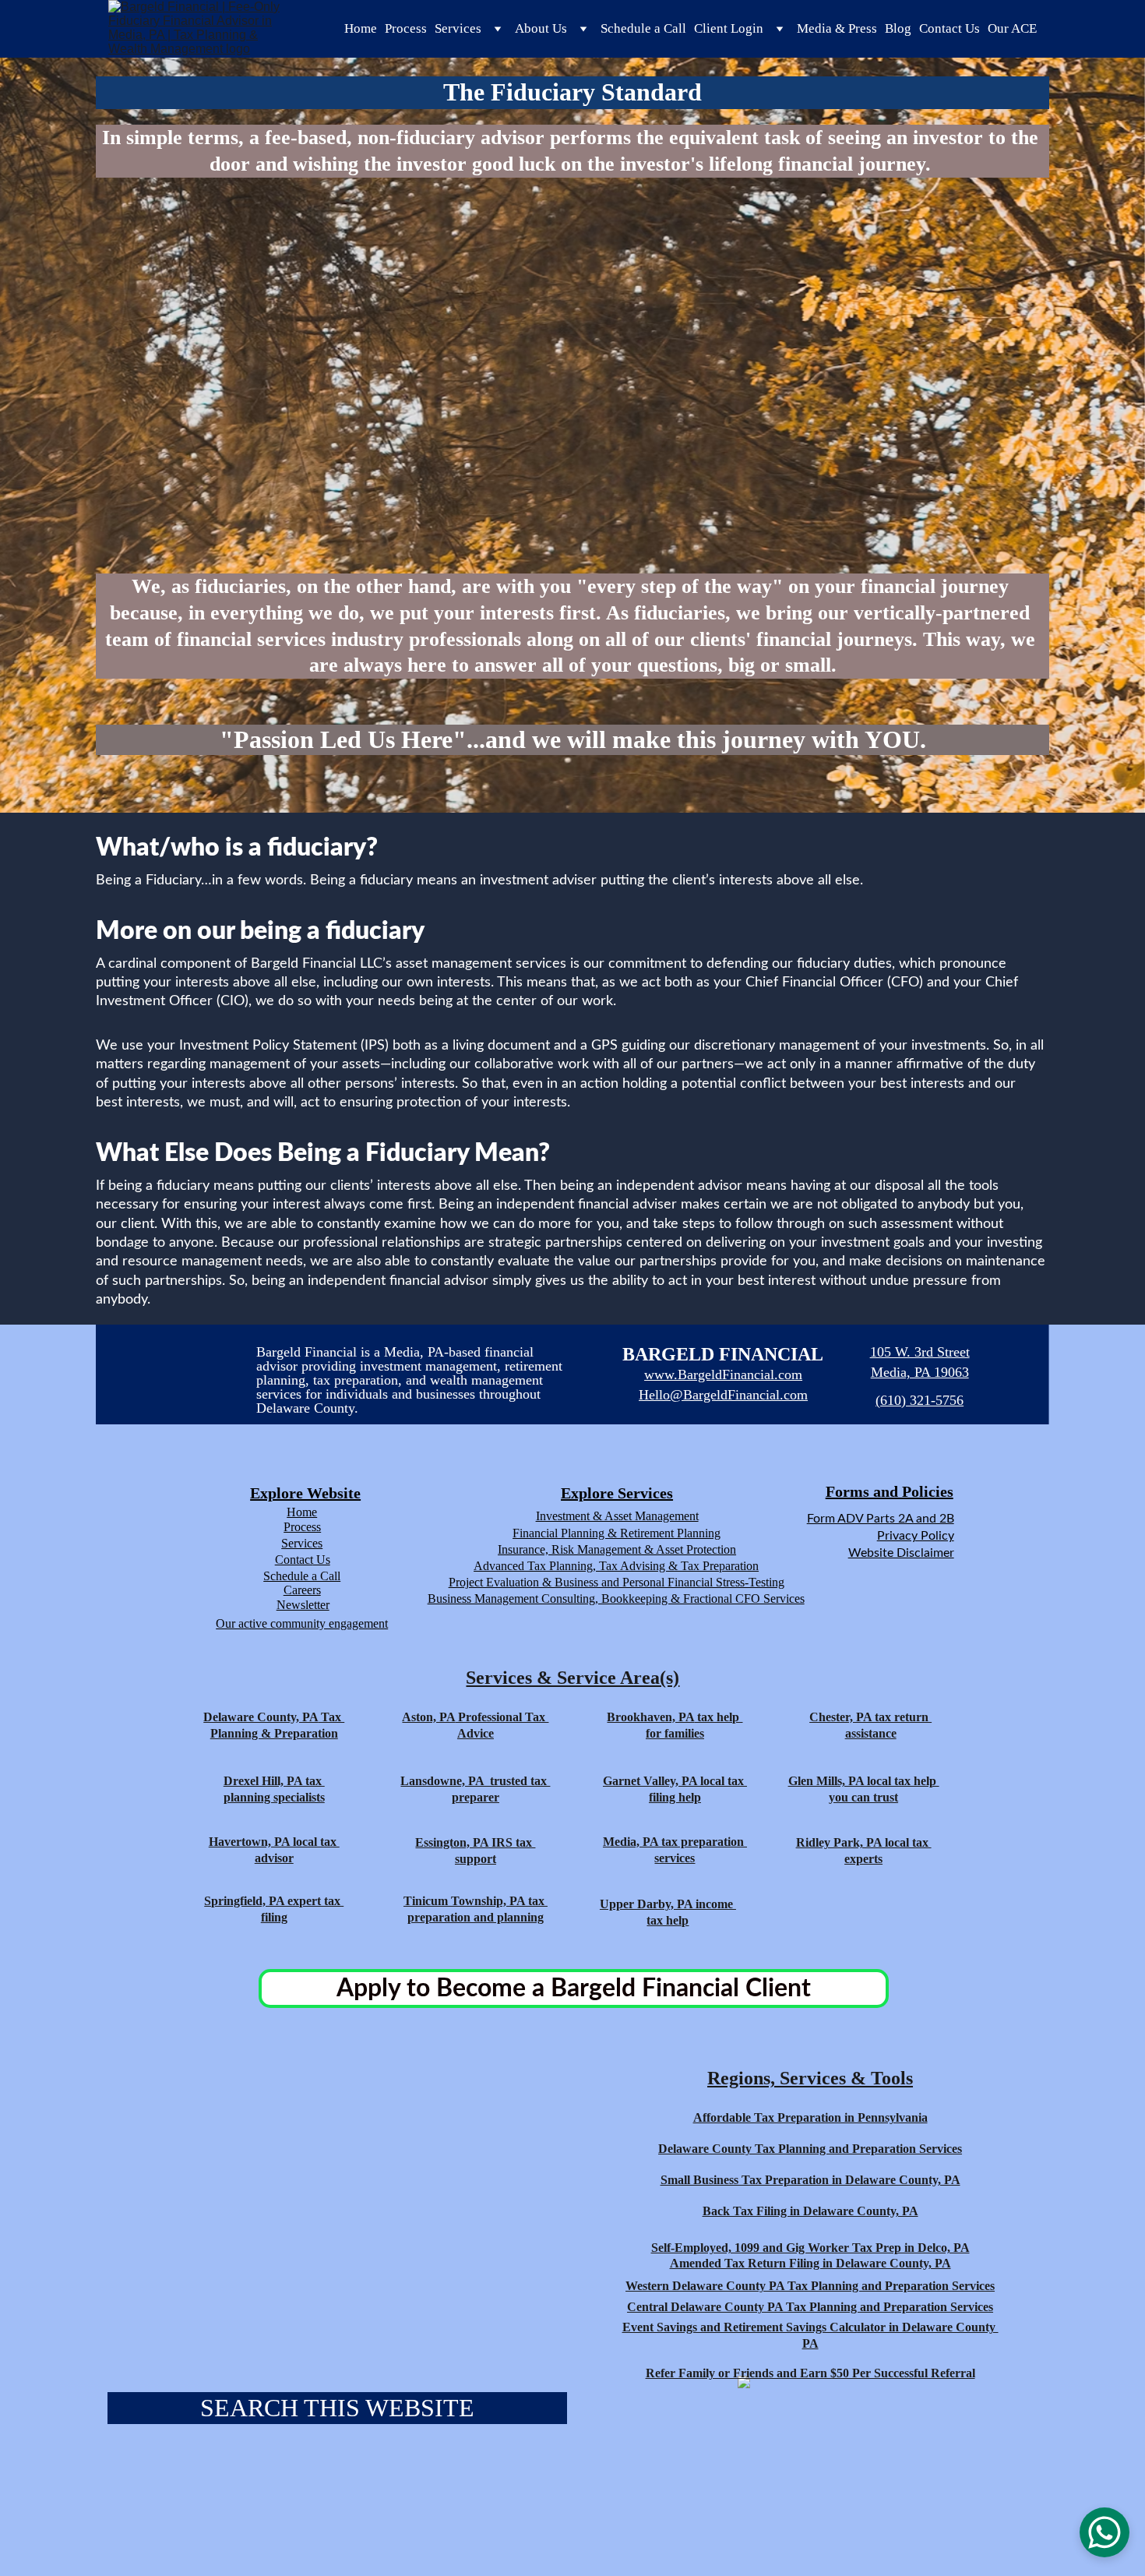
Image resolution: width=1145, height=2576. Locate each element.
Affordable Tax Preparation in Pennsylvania (810, 2117)
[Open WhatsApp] (1104, 2532)
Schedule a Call (643, 28)
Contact (294, 1560)
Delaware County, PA (261, 1717)
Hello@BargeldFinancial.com (723, 1395)
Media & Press (837, 28)
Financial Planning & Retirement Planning (617, 1533)
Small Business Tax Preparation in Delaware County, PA (810, 2180)
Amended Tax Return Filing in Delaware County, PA (810, 2263)
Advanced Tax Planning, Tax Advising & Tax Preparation (616, 1566)
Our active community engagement (302, 1623)
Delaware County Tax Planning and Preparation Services (810, 2149)
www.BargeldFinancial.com (723, 1374)
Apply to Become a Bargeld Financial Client (574, 1988)
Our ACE (1012, 28)
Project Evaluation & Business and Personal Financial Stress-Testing (617, 1582)
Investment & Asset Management (617, 1516)
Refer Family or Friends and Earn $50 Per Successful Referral (810, 2373)
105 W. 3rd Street (920, 1352)
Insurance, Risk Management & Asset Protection (617, 1549)
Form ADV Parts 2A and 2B (881, 1519)
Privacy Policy (916, 1536)
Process (406, 28)
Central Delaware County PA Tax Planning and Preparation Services (810, 2307)
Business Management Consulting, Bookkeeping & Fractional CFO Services (616, 1599)
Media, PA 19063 (920, 1372)
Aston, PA (428, 1717)
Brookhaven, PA (650, 1717)
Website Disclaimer (901, 1553)
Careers (302, 1590)
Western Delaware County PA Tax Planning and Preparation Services (810, 2286)
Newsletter (303, 1605)
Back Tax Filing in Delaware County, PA (810, 2211)
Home (361, 28)
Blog (898, 28)
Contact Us (949, 28)
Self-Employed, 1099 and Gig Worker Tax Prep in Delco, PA (810, 2248)
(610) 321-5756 (920, 1400)
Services (302, 1543)
